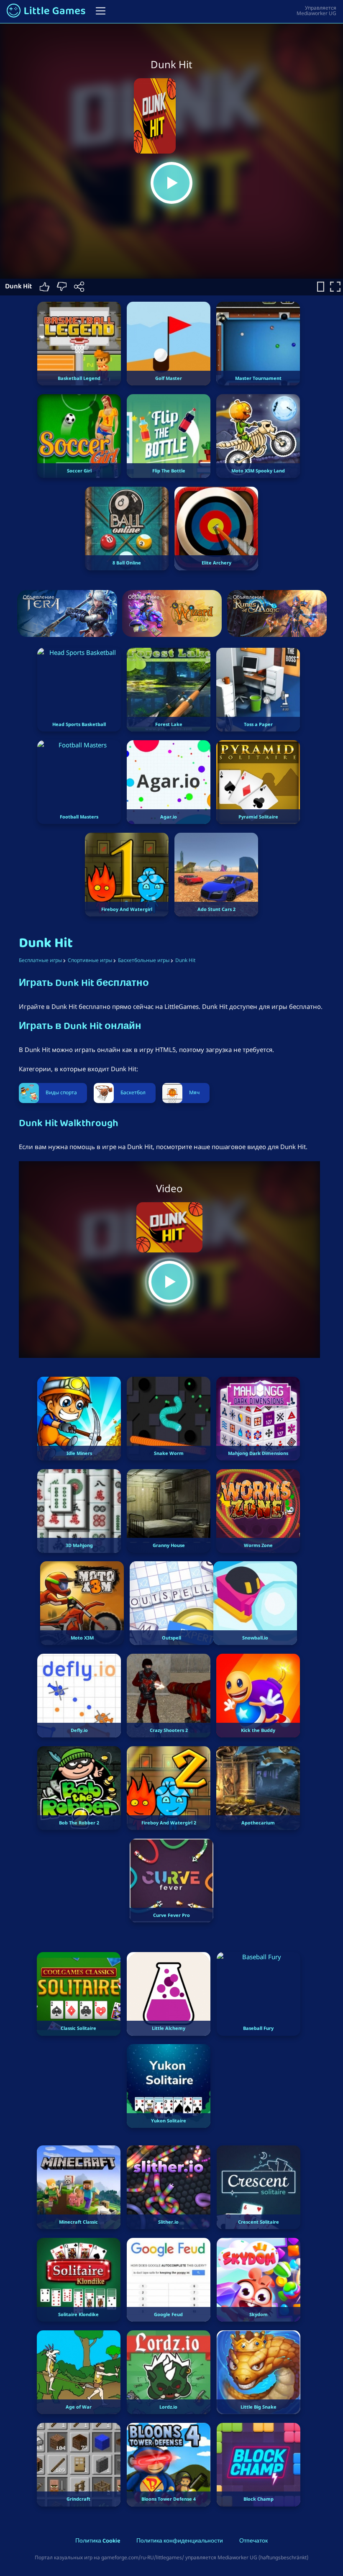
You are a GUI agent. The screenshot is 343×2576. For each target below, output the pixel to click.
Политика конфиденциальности (180, 2541)
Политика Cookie (98, 2541)
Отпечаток (253, 2541)
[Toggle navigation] (101, 11)
